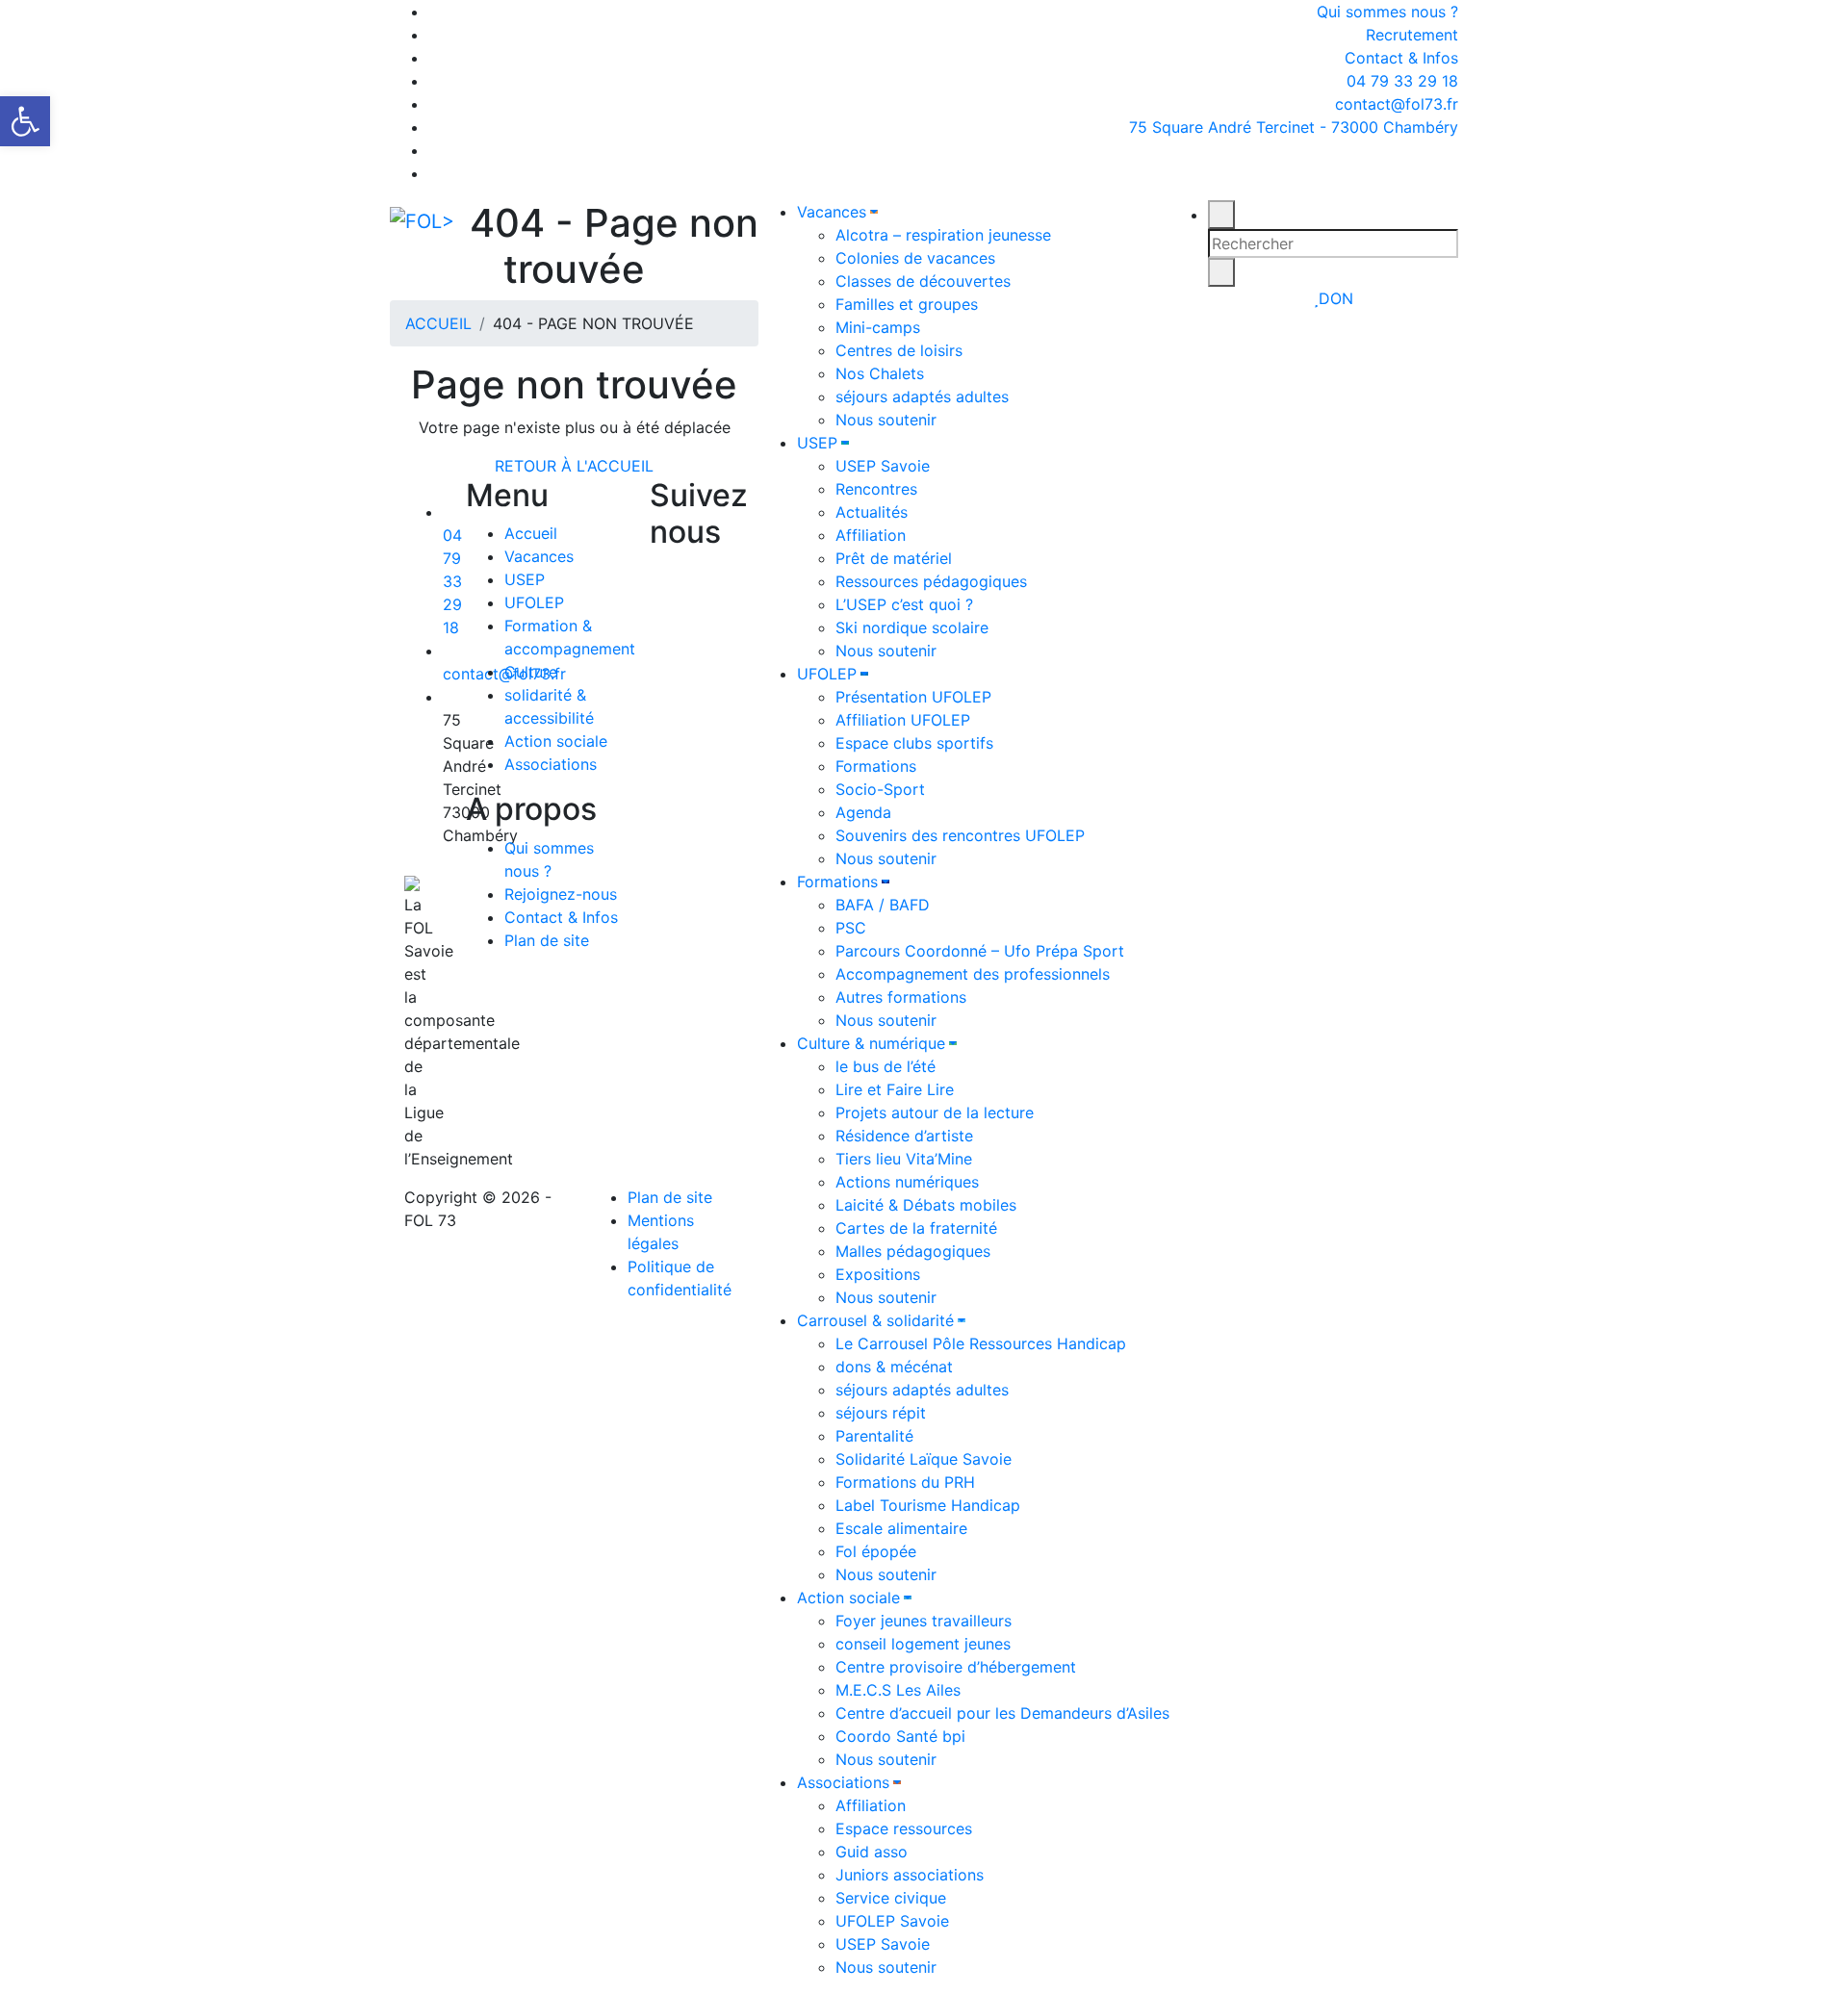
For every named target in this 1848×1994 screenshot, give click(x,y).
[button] (25, 121)
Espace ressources (904, 1828)
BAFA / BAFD (883, 905)
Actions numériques (907, 1182)
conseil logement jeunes (923, 1644)
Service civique (891, 1898)
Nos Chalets (880, 373)
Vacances (832, 212)
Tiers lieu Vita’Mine (904, 1159)
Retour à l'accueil (574, 466)
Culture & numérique (871, 1043)
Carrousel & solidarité (875, 1320)
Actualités (872, 512)
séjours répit (881, 1413)
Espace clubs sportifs (914, 743)
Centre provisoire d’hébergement (956, 1667)
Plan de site (547, 940)
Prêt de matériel (894, 558)
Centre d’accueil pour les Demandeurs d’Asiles (1002, 1713)
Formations (876, 766)
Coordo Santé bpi (900, 1736)
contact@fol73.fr (1394, 104)
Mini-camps (878, 327)
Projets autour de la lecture (935, 1112)
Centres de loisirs (899, 350)
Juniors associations (910, 1875)
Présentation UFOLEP (913, 697)
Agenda (863, 812)
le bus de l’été (885, 1066)
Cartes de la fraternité (916, 1228)
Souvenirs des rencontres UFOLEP (960, 835)
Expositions (878, 1274)
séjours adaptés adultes (922, 396)
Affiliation (871, 535)
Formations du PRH (905, 1482)
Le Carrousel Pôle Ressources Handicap (981, 1343)
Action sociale (848, 1598)
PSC (851, 928)
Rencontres (876, 489)
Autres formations (901, 997)
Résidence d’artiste (904, 1136)
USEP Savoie (883, 466)
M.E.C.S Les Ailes (898, 1690)
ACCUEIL (438, 323)
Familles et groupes (907, 304)
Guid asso (872, 1852)
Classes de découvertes (923, 281)
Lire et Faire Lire (895, 1089)
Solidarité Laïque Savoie (924, 1459)
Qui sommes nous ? (1387, 12)
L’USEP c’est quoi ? (904, 604)
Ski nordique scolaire (912, 627)
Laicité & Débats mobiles (926, 1205)
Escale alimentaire (901, 1528)
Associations (843, 1782)
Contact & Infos (1401, 58)
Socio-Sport (880, 789)
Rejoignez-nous (561, 894)
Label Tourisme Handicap (928, 1505)
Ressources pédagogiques (931, 581)
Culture (531, 672)
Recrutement (1412, 35)
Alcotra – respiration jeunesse (943, 235)
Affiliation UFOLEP (903, 720)
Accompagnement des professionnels (973, 974)
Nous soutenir (886, 420)
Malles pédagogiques (913, 1251)
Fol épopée (876, 1551)
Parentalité (874, 1436)
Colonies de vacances (915, 258)
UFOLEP (827, 674)
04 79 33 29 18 (1400, 81)
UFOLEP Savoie (892, 1921)
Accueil (531, 533)
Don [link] (1336, 298)
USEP (817, 443)
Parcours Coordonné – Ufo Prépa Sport (980, 951)
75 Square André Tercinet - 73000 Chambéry (1294, 127)
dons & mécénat (894, 1367)
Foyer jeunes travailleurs (924, 1621)
